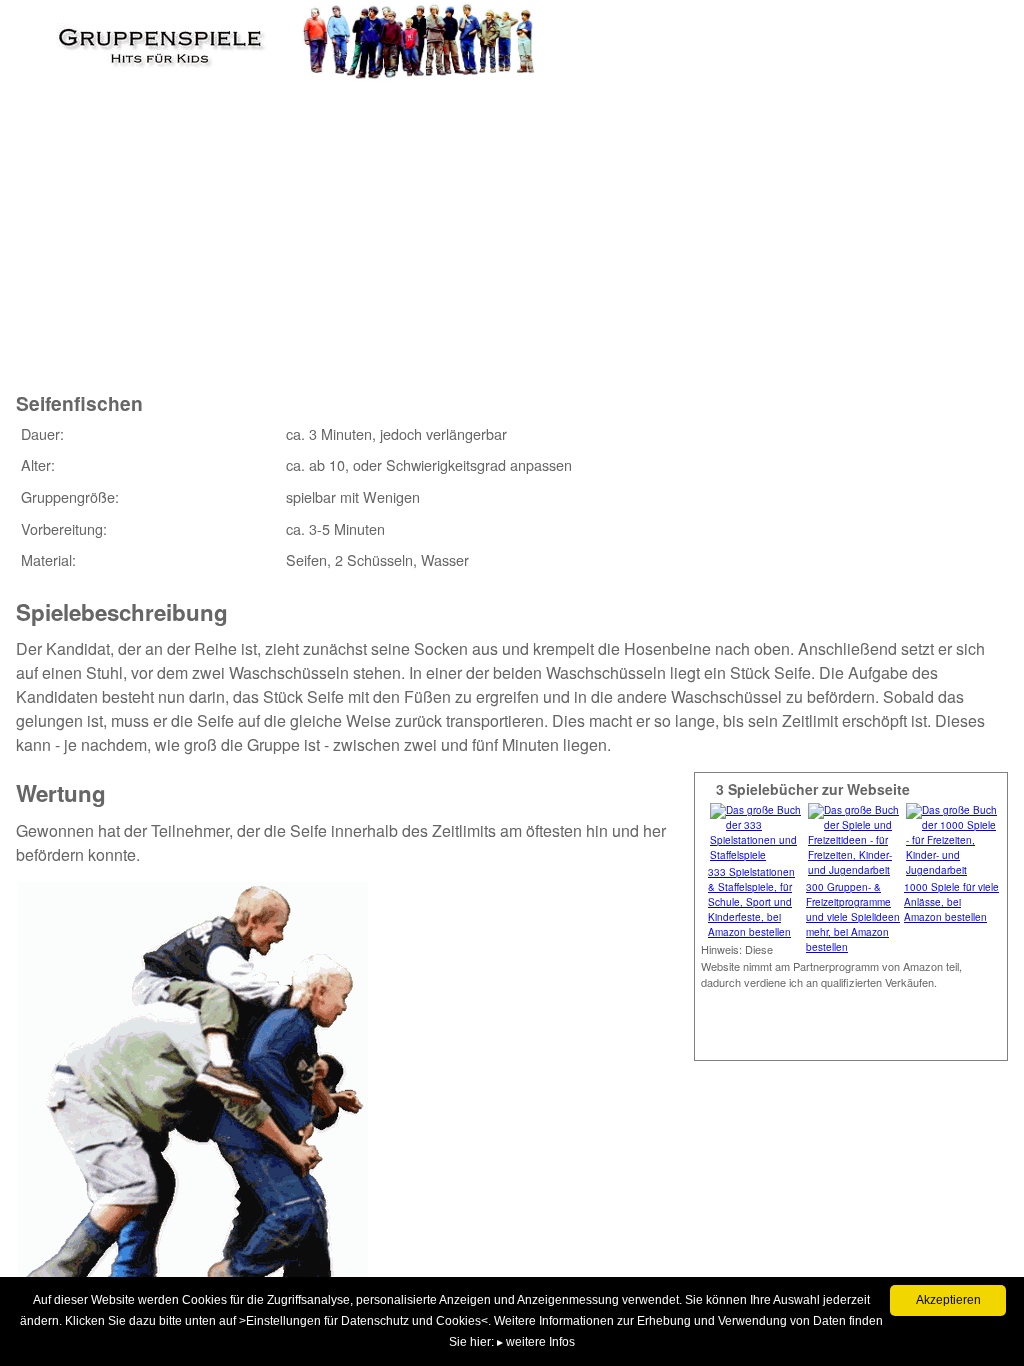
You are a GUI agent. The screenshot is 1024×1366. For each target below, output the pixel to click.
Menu (51, 35)
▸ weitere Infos (536, 1342)
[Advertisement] (381, 219)
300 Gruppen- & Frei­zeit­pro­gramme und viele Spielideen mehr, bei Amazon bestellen (853, 917)
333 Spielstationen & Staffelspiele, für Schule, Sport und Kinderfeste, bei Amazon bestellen (751, 902)
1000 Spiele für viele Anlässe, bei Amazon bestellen (951, 902)
